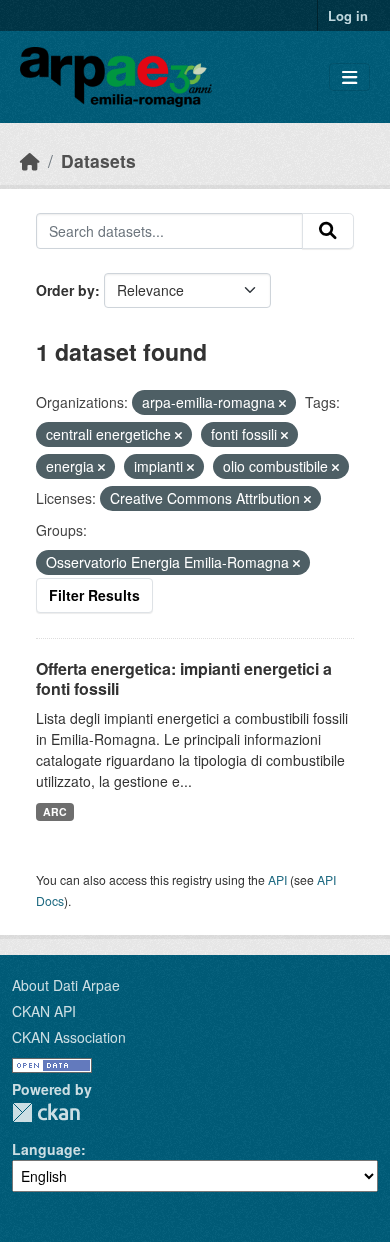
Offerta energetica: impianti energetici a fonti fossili (184, 679)
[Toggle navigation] (349, 77)
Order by (65, 290)
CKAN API (44, 1011)
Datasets (98, 160)
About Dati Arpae (66, 985)
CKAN (46, 1112)
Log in (348, 15)
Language (46, 1149)
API (277, 879)
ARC (55, 811)
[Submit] (328, 231)
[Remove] (282, 403)
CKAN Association (69, 1037)
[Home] (30, 160)
